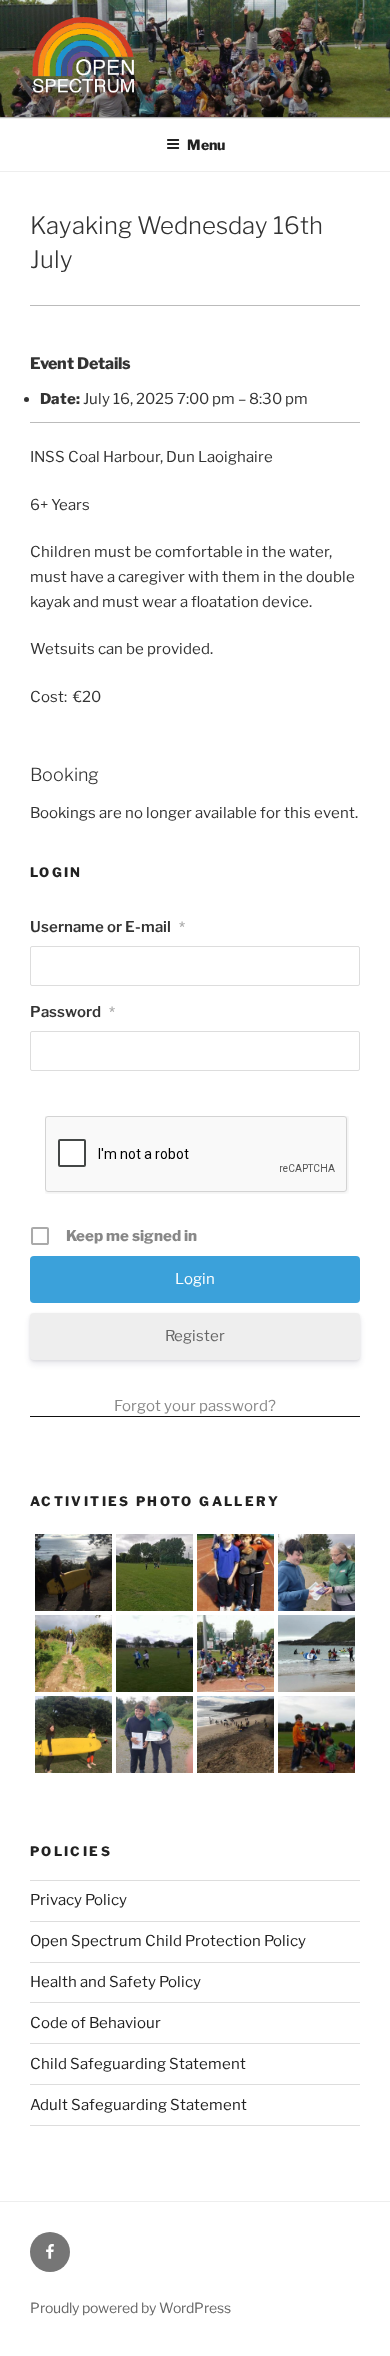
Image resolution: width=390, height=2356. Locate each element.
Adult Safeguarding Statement (138, 2105)
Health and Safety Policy (115, 1982)
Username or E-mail (107, 927)
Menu (206, 144)
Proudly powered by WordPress (130, 2307)
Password (72, 1012)
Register (195, 1336)
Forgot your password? (195, 1406)
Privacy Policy (78, 1900)
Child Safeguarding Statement (138, 2064)
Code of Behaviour (95, 2023)
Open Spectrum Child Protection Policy (168, 1941)
